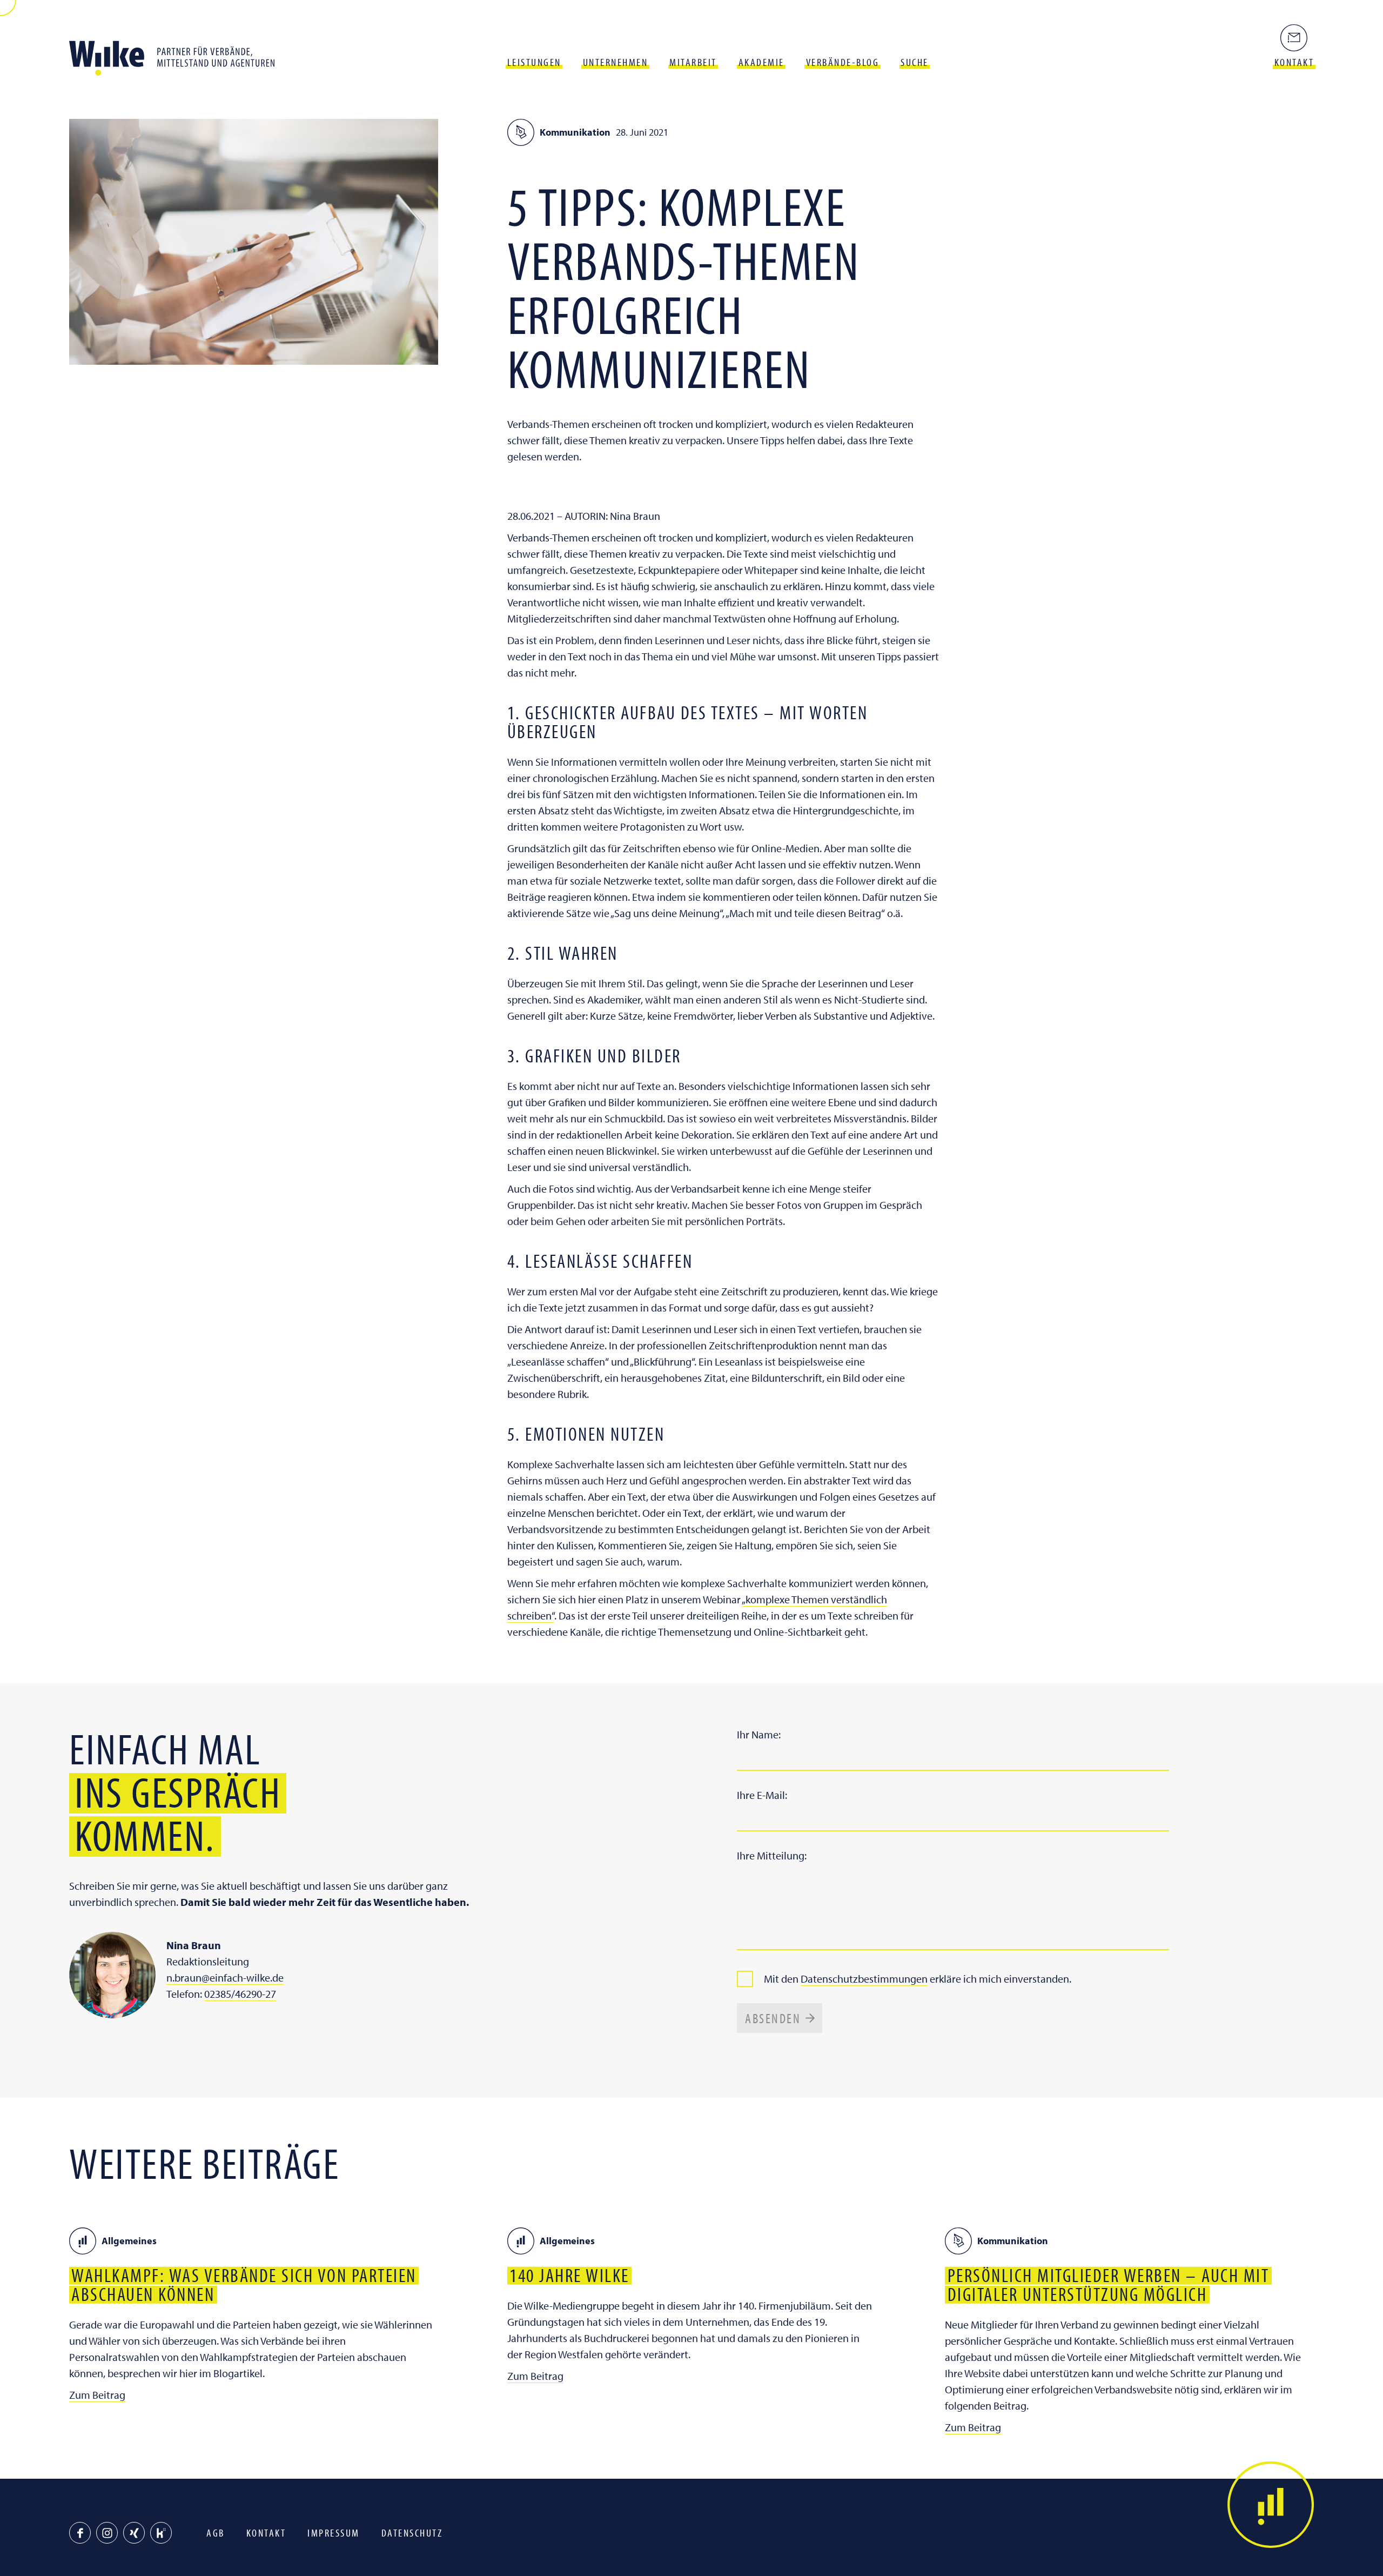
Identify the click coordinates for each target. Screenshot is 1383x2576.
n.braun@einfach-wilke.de (225, 1978)
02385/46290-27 (240, 1994)
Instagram (107, 2533)
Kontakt (266, 2532)
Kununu (161, 2533)
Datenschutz (412, 2532)
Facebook (80, 2533)
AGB (216, 2532)
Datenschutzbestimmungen (864, 1979)
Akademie (761, 62)
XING (134, 2533)
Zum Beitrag (97, 2395)
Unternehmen (616, 62)
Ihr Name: (759, 1734)
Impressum (334, 2532)
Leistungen (534, 62)
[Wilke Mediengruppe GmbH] (177, 54)
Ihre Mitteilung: (772, 1855)
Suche (915, 62)
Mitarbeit (693, 62)
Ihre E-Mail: (762, 1795)
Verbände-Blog (843, 62)
